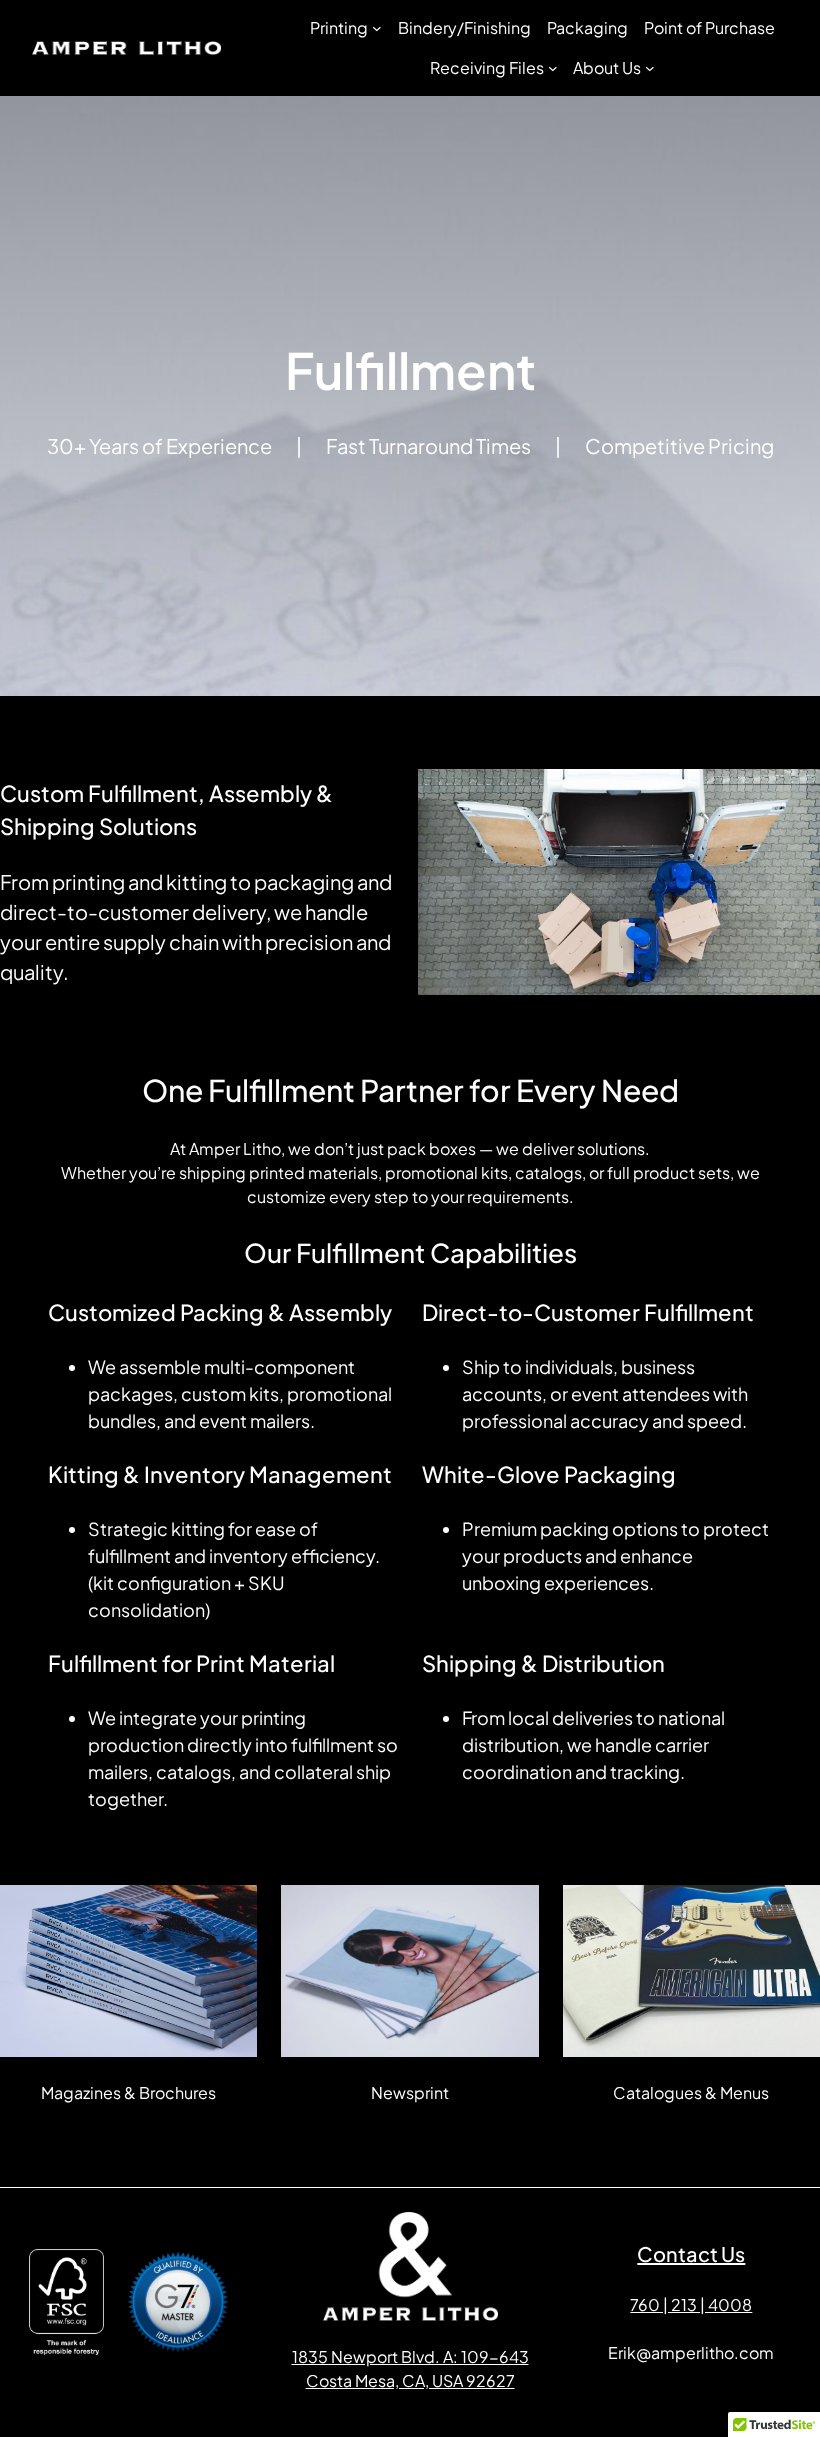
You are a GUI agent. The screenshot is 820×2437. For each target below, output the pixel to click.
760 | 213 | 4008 (691, 2304)
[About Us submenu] (650, 68)
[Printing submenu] (377, 28)
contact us (691, 2253)
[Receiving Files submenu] (553, 68)
